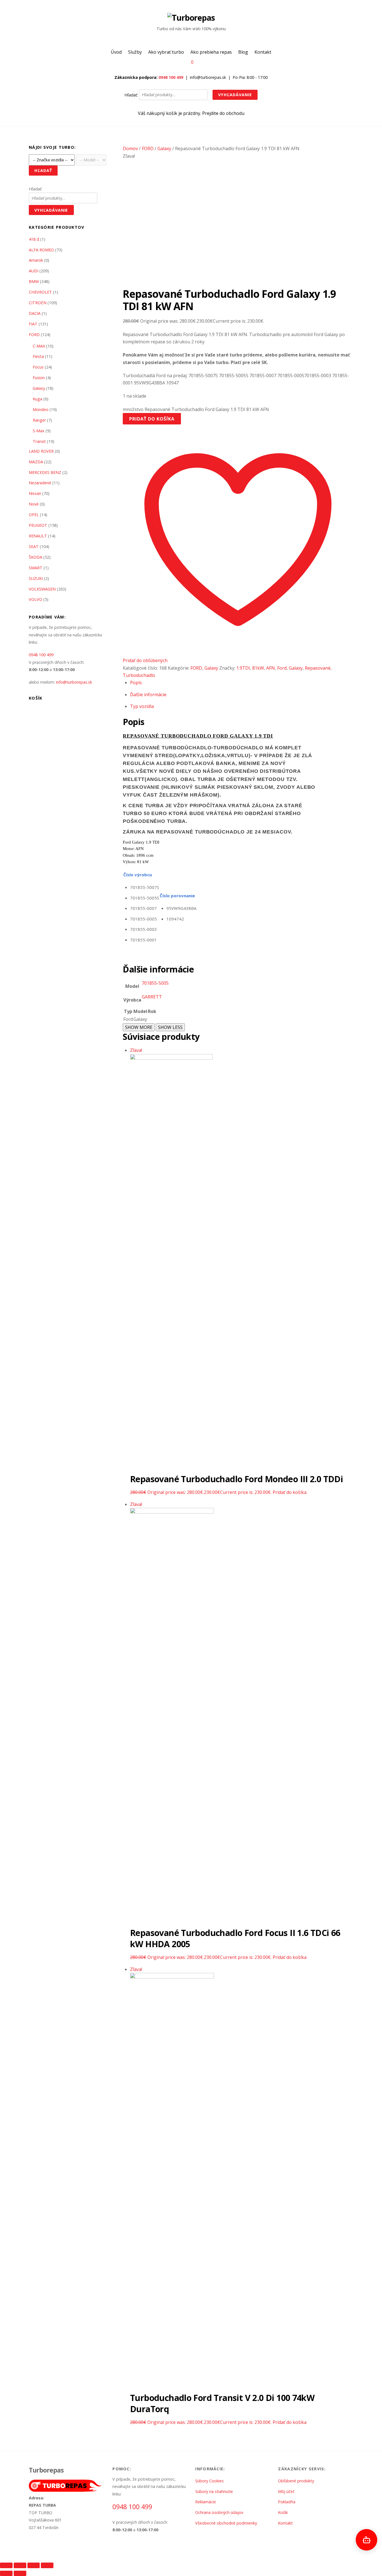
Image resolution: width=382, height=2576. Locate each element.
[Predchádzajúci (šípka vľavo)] (6, 2573)
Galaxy (164, 148)
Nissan (35, 493)
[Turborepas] (191, 17)
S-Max (39, 431)
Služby (135, 52)
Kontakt (263, 52)
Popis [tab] (136, 683)
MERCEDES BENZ (45, 472)
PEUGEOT (38, 525)
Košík (283, 2512)
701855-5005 (155, 983)
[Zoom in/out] (6, 2565)
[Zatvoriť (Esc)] (47, 2565)
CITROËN (38, 303)
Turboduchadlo (139, 675)
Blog (243, 52)
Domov (130, 148)
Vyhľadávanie (235, 95)
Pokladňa (287, 2502)
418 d (34, 239)
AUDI (34, 271)
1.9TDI (243, 668)
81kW (258, 668)
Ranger (39, 420)
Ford (282, 668)
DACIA (35, 313)
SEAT (34, 546)
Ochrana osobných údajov (219, 2512)
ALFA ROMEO (41, 250)
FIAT (33, 324)
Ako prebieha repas (211, 52)
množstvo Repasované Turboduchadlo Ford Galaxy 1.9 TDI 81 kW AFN (196, 409)
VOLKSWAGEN (42, 589)
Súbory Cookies (209, 2481)
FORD (148, 148)
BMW (34, 281)
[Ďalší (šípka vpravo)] (20, 2573)
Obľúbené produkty (296, 2481)
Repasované (318, 668)
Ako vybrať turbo (166, 52)
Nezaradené (40, 483)
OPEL (34, 515)
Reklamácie (206, 2502)
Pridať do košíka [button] (290, 1492)
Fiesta (38, 356)
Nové (34, 504)
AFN (271, 668)
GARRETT (152, 997)
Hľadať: (131, 95)
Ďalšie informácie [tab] (148, 695)
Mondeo (41, 409)
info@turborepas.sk (74, 682)
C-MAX (39, 346)
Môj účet (286, 2491)
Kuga (37, 399)
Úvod (116, 52)
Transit (39, 441)
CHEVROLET (40, 292)
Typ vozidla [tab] (142, 706)
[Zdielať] (34, 2565)
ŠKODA (36, 557)
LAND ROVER (41, 451)
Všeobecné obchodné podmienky (226, 2523)
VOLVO (36, 599)
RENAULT (38, 536)
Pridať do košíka (152, 419)
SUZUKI (36, 578)
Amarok (36, 260)
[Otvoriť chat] (366, 2540)
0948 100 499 (171, 77)
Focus (38, 367)
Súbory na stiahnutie (214, 2491)
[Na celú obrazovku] (20, 2565)
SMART (36, 568)
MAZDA (36, 462)
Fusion (39, 378)
